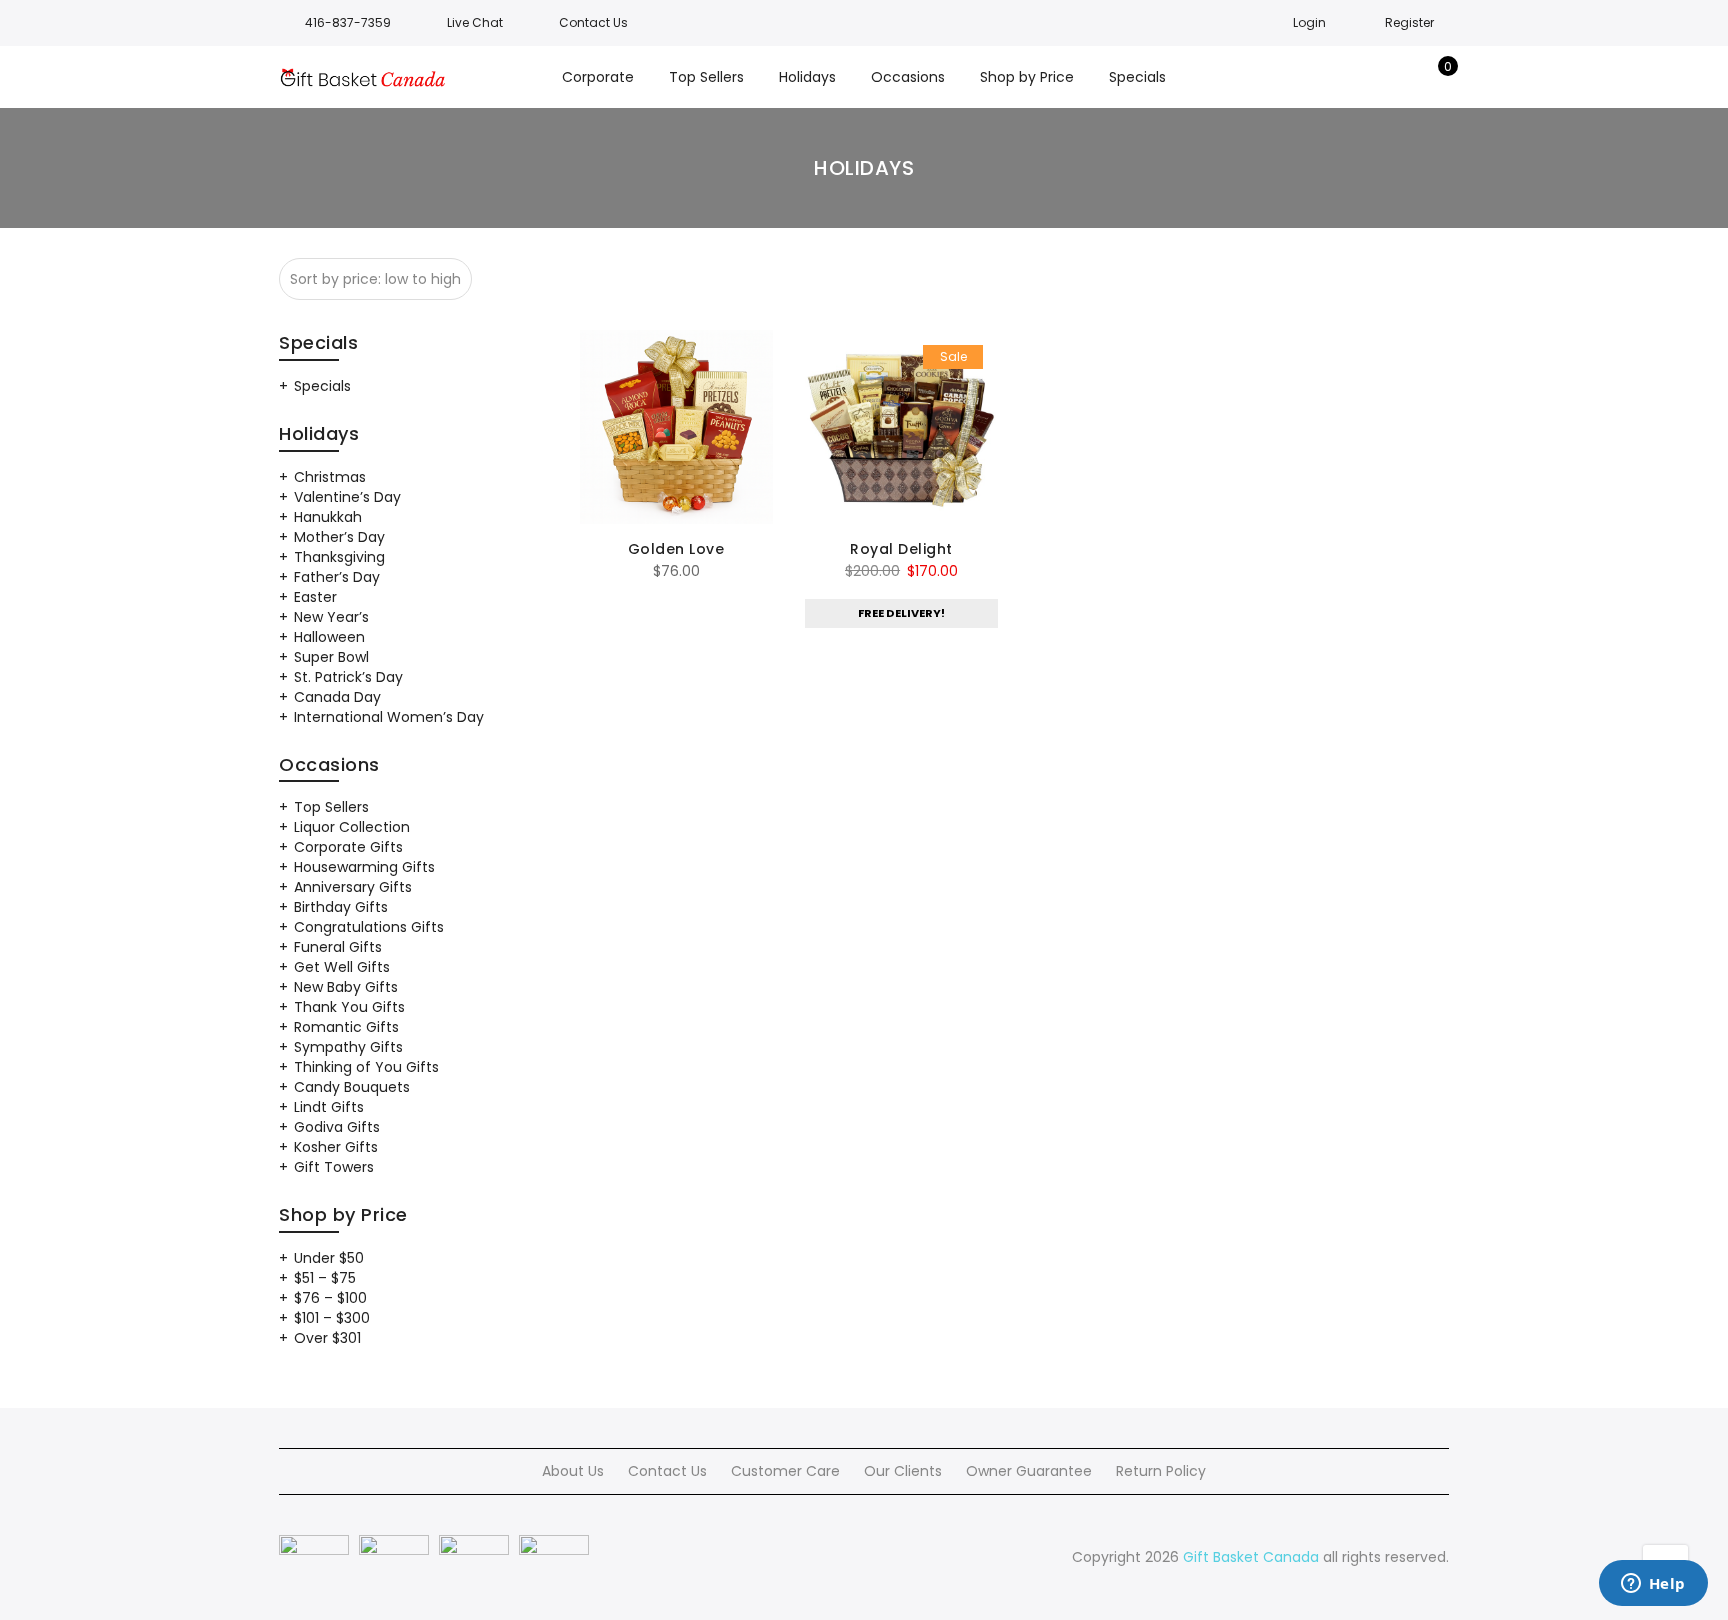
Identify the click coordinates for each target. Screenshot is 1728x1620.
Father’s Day (337, 577)
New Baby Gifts (346, 987)
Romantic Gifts (346, 1027)
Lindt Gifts (329, 1107)
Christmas (330, 477)
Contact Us (667, 1471)
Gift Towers (334, 1167)
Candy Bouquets (352, 1087)
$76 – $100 (330, 1298)
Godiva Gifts (337, 1127)
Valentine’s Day (347, 497)
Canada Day (337, 697)
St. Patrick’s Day (348, 677)
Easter (315, 597)
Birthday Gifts (341, 907)
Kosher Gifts (336, 1147)
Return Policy (1161, 1471)
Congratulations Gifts (369, 927)
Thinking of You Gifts (366, 1067)
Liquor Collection (352, 827)
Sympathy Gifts (348, 1047)
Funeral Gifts (338, 947)
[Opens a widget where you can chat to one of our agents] (1653, 1585)
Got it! (1633, 39)
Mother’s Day (339, 537)
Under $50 (329, 1258)
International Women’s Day (389, 717)
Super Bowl (331, 657)
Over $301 (327, 1338)
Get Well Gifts (342, 967)
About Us (573, 1471)
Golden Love (676, 549)
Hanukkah (328, 517)
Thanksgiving (339, 557)
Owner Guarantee (1029, 1471)
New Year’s (331, 617)
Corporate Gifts (348, 847)
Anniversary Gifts (353, 887)
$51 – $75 (325, 1278)
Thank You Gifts (349, 1007)
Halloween (329, 637)
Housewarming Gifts (364, 867)
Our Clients (903, 1471)
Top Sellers (331, 807)
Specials (322, 386)
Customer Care (785, 1471)
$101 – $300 (332, 1318)
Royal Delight (901, 549)
